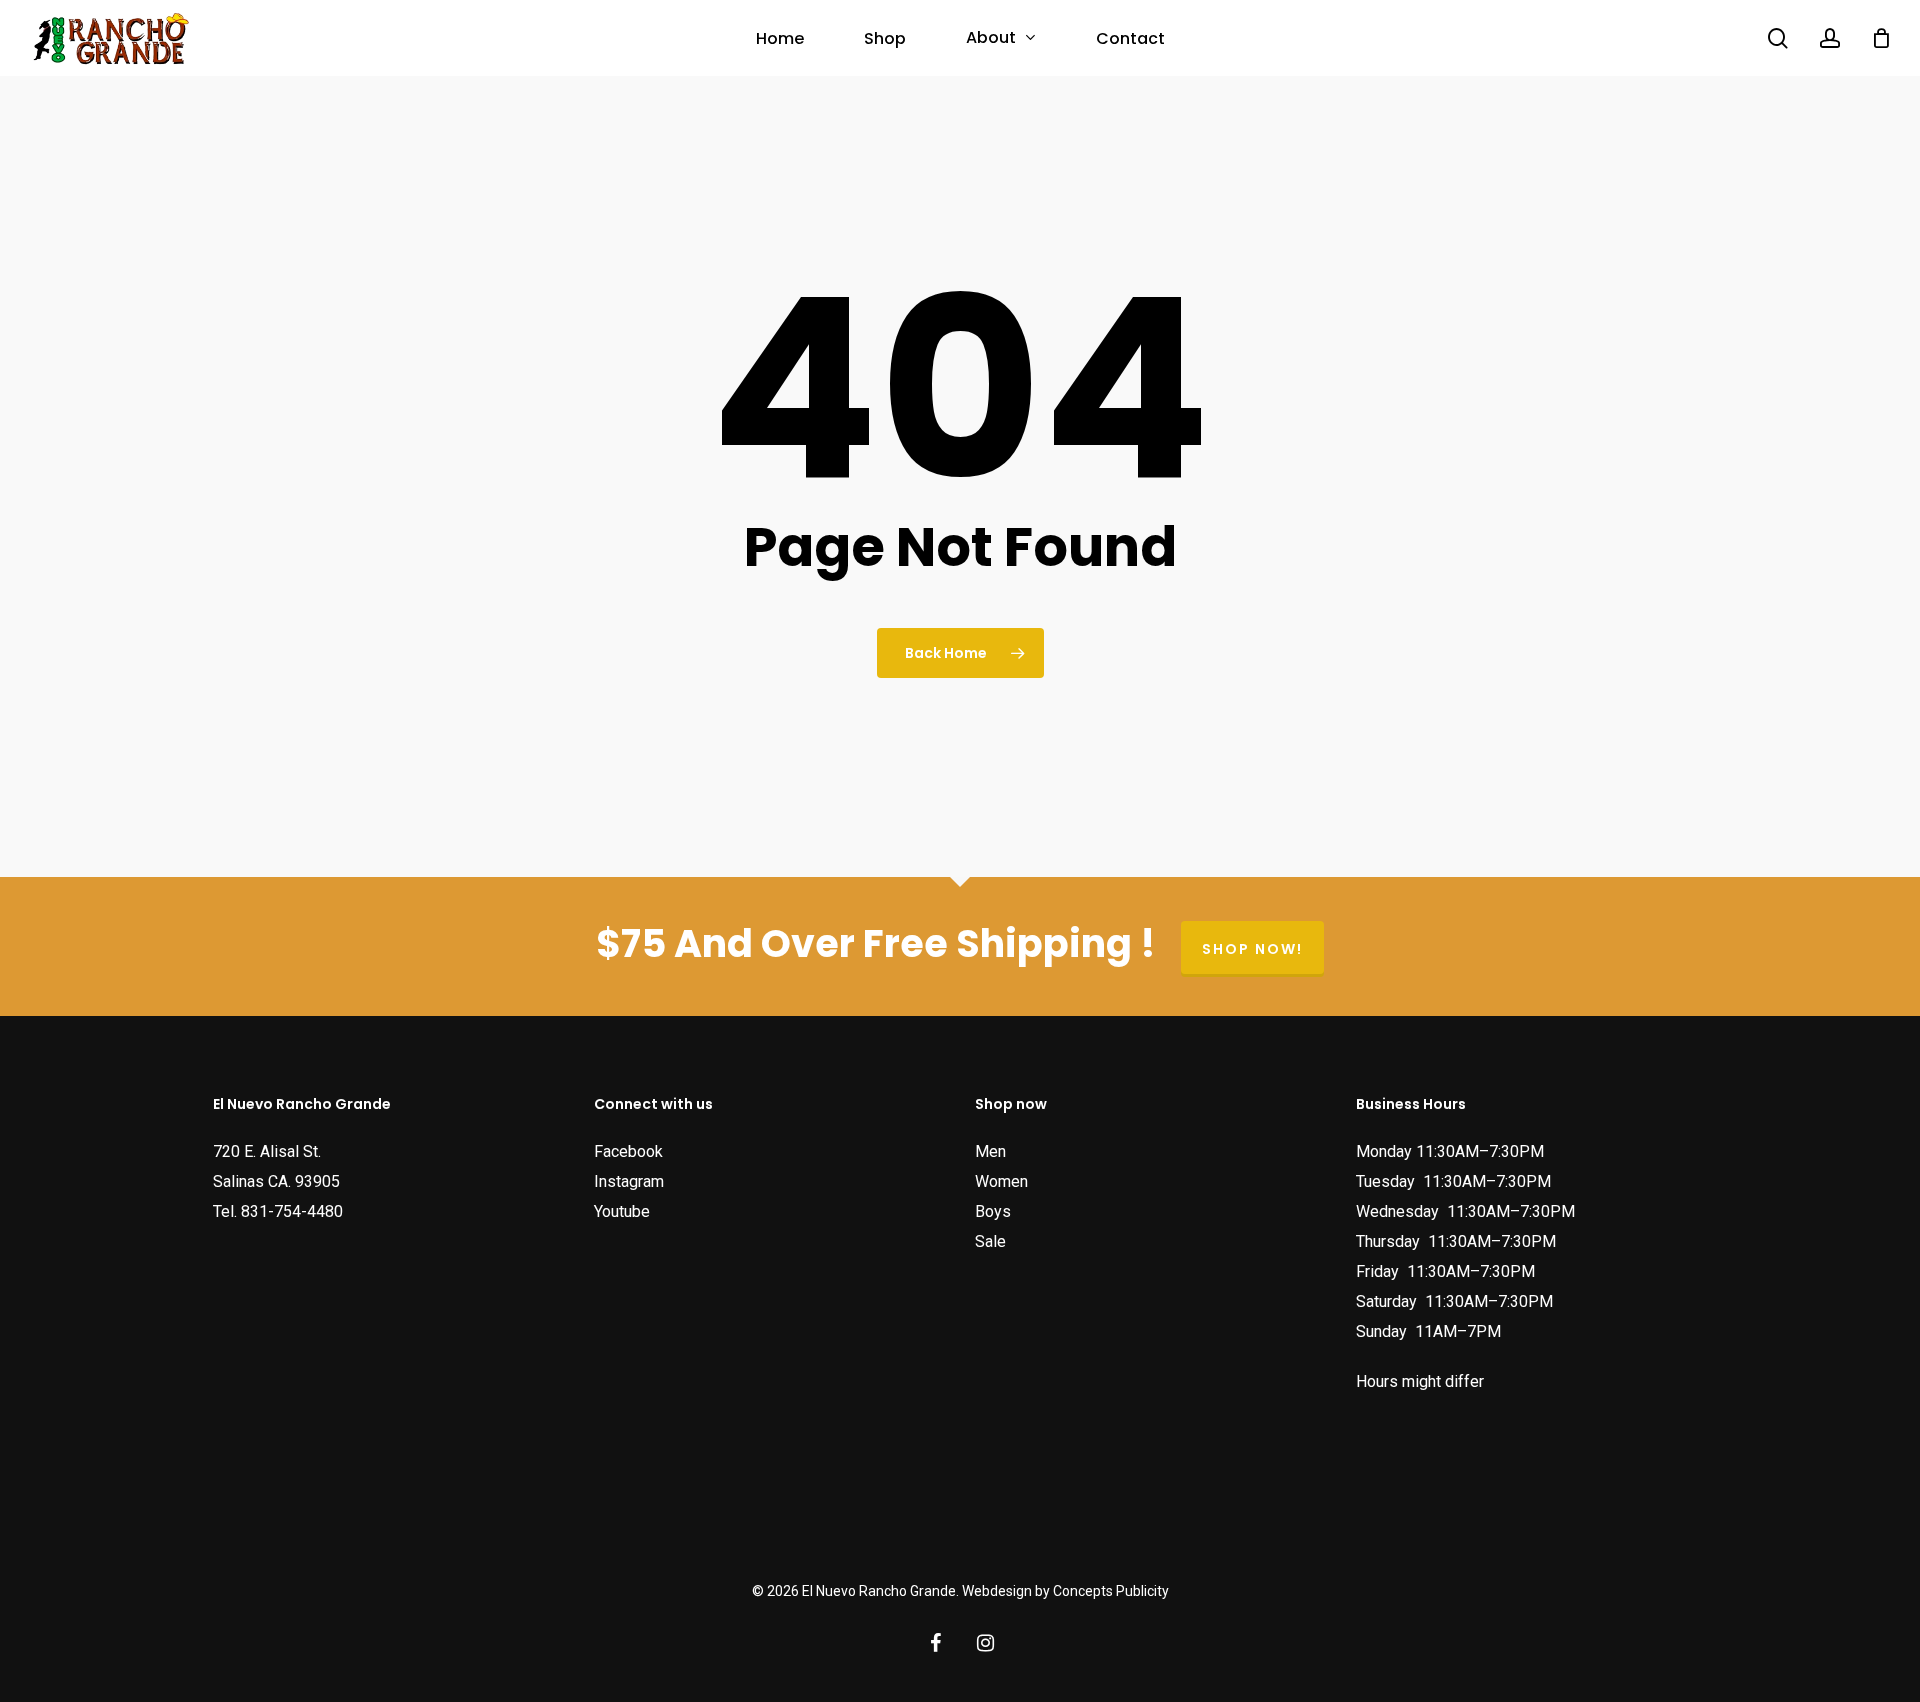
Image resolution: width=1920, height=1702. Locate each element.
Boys (993, 1211)
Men (990, 1151)
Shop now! (1252, 949)
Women (1001, 1181)
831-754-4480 (292, 1211)
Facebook (628, 1151)
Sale (990, 1241)
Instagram (629, 1181)
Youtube (622, 1211)
